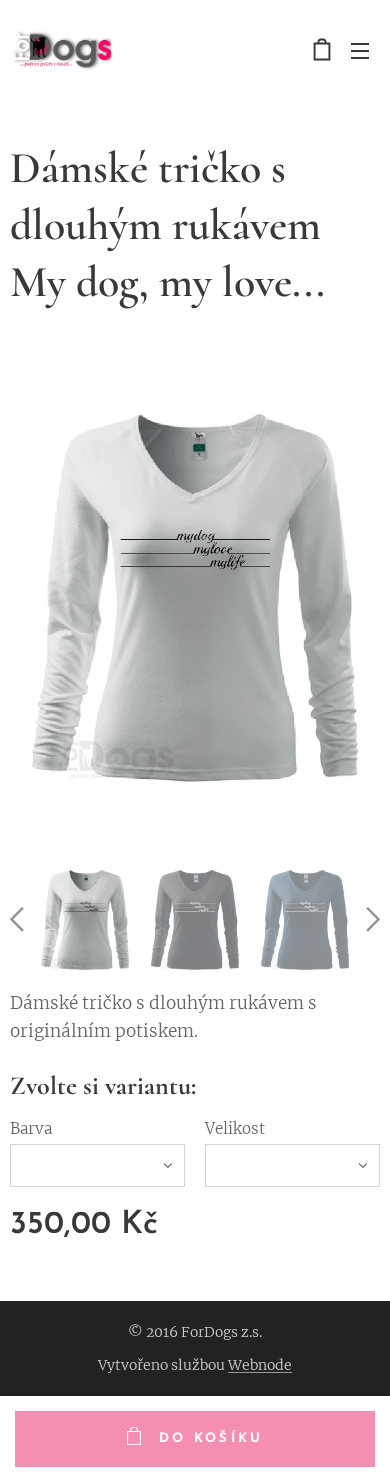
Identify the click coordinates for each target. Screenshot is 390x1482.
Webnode (260, 1365)
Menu (360, 50)
